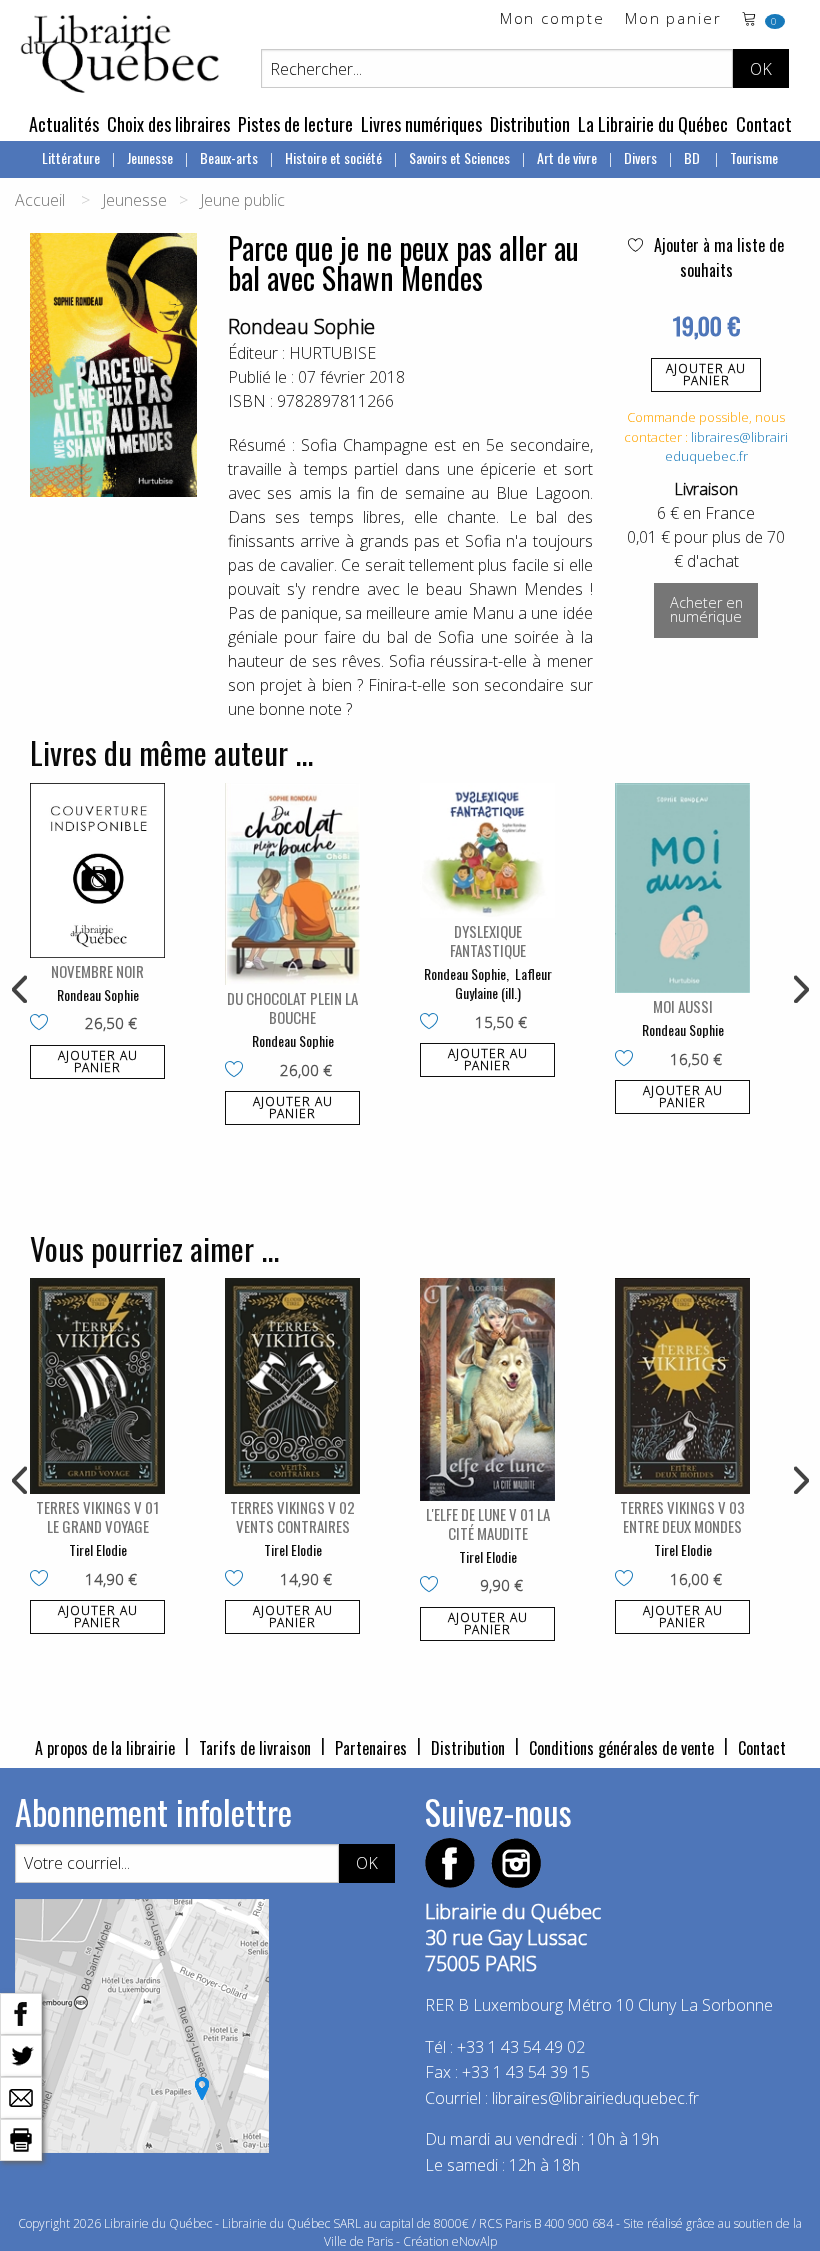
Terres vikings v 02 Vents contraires (292, 1516)
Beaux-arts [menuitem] (229, 157)
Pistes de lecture (295, 124)
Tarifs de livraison (255, 1748)
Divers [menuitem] (640, 157)
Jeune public (242, 200)
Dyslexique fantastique (488, 940)
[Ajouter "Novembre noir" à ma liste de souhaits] (43, 1024)
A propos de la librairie (105, 1748)
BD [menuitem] (693, 157)
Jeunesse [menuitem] (150, 157)
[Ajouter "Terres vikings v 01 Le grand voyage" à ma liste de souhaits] (43, 1580)
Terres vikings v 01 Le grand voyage (97, 1516)
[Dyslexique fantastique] (487, 850)
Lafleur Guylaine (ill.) (503, 983)
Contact (764, 124)
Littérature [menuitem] (71, 157)
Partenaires (371, 1748)
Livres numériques (421, 124)
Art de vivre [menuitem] (567, 157)
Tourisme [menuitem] (754, 157)
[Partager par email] (21, 2096)
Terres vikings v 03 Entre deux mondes (682, 1516)
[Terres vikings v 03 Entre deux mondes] (682, 1386)
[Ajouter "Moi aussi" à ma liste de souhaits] (628, 1060)
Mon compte (552, 19)
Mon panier (673, 19)
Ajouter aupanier (706, 374)
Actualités (64, 124)
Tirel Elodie (98, 1549)
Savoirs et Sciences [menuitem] (459, 157)
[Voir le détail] (97, 870)
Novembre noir (97, 971)
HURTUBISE (332, 353)
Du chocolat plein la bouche (292, 1007)
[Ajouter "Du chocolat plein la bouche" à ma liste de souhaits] (238, 1071)
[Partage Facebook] (21, 2012)
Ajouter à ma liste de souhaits (717, 257)
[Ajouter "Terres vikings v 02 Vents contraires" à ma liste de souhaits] (238, 1580)
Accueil (40, 200)
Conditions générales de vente (621, 1748)
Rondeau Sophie (301, 326)
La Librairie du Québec (653, 124)
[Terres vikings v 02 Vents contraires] (292, 1386)
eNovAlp (474, 2241)
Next (799, 990)
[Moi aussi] (682, 888)
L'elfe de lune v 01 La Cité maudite (488, 1523)
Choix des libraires (168, 124)
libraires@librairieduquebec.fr (727, 447)
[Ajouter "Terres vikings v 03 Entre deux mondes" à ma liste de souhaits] (628, 1580)
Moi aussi (683, 1006)
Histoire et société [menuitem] (333, 157)
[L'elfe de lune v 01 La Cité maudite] (487, 1389)
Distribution (530, 124)
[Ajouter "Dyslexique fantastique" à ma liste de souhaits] (433, 1023)
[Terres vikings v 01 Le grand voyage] (97, 1386)
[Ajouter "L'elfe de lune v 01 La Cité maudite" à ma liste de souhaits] (433, 1586)
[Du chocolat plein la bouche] (292, 884)
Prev (21, 990)
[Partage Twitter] (21, 2054)
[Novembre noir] (97, 870)
